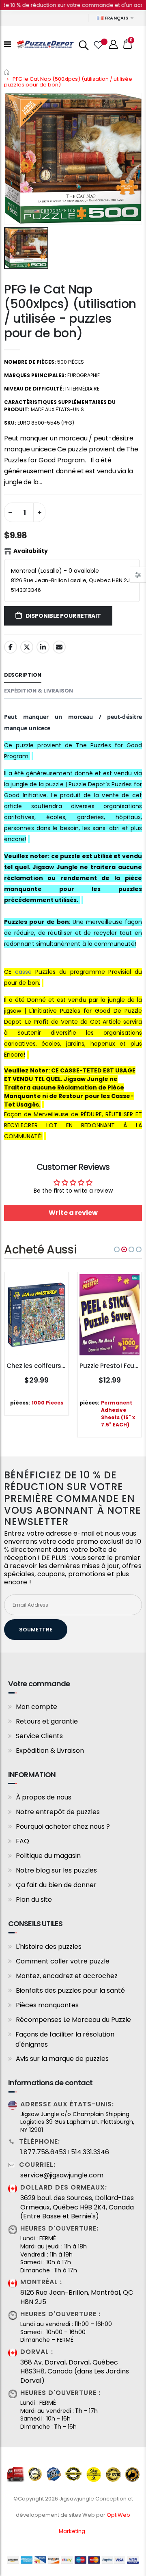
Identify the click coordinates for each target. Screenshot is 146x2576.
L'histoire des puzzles (49, 1947)
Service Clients (39, 1736)
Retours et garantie (47, 1721)
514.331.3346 (90, 2152)
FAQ (23, 1841)
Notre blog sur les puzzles (56, 1870)
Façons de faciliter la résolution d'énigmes (65, 2039)
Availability (31, 551)
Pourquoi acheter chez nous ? (63, 1826)
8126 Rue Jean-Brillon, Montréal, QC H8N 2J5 (77, 2297)
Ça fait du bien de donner (56, 1885)
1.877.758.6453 (43, 2152)
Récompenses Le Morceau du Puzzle (73, 2020)
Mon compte (36, 1707)
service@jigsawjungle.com (62, 2175)
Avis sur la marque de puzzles (62, 2059)
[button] (117, 1249)
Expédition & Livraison (50, 1751)
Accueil (7, 72)
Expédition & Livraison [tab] (39, 691)
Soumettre (36, 1630)
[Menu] (8, 44)
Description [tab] (23, 675)
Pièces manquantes (47, 2005)
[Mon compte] (114, 44)
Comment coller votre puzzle (63, 1961)
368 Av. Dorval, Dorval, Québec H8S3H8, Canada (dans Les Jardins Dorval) (75, 2372)
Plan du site (34, 1900)
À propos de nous (44, 1797)
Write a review (73, 1213)
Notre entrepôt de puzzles (58, 1812)
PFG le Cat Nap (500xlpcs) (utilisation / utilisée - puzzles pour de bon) (70, 311)
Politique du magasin (48, 1856)
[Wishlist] (98, 44)
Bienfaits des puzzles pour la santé (70, 1990)
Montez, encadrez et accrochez (67, 1976)
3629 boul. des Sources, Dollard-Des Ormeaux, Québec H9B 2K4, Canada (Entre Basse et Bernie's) (77, 2207)
